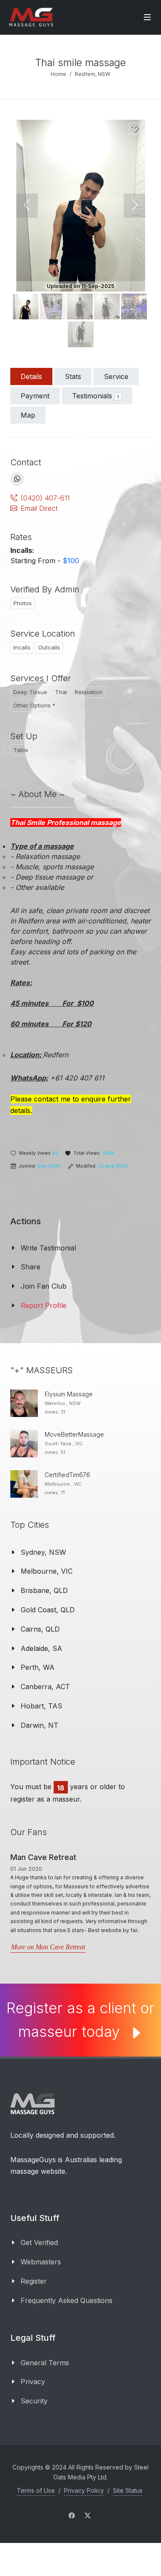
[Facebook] (72, 2515)
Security (34, 2401)
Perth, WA (38, 1667)
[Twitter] (88, 2515)
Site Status (128, 2490)
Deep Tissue (30, 692)
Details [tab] (31, 376)
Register (34, 2281)
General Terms (45, 2363)
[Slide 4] (134, 306)
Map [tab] (28, 415)
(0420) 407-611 (45, 498)
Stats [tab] (73, 376)
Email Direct (39, 508)
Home (58, 74)
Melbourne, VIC (47, 1571)
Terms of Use (36, 2490)
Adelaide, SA (41, 1648)
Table (21, 750)
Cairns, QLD (40, 1629)
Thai (61, 692)
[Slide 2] (80, 306)
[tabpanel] (80, 789)
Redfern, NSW (93, 74)
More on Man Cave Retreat (48, 1947)
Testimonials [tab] (96, 396)
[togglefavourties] (135, 129)
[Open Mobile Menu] (147, 17)
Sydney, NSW (43, 1552)
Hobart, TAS (41, 1706)
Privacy (33, 2382)
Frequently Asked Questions (67, 2300)
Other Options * (34, 705)
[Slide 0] (26, 306)
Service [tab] (116, 376)
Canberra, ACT (45, 1687)
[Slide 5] (81, 334)
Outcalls (49, 647)
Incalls (22, 647)
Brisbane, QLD (44, 1590)
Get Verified (39, 2242)
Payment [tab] (35, 396)
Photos (23, 603)
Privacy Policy (84, 2490)
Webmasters (41, 2262)
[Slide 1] (53, 306)
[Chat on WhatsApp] (17, 479)
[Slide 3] (107, 306)
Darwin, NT (39, 1725)
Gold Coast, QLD (48, 1610)
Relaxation (89, 692)
